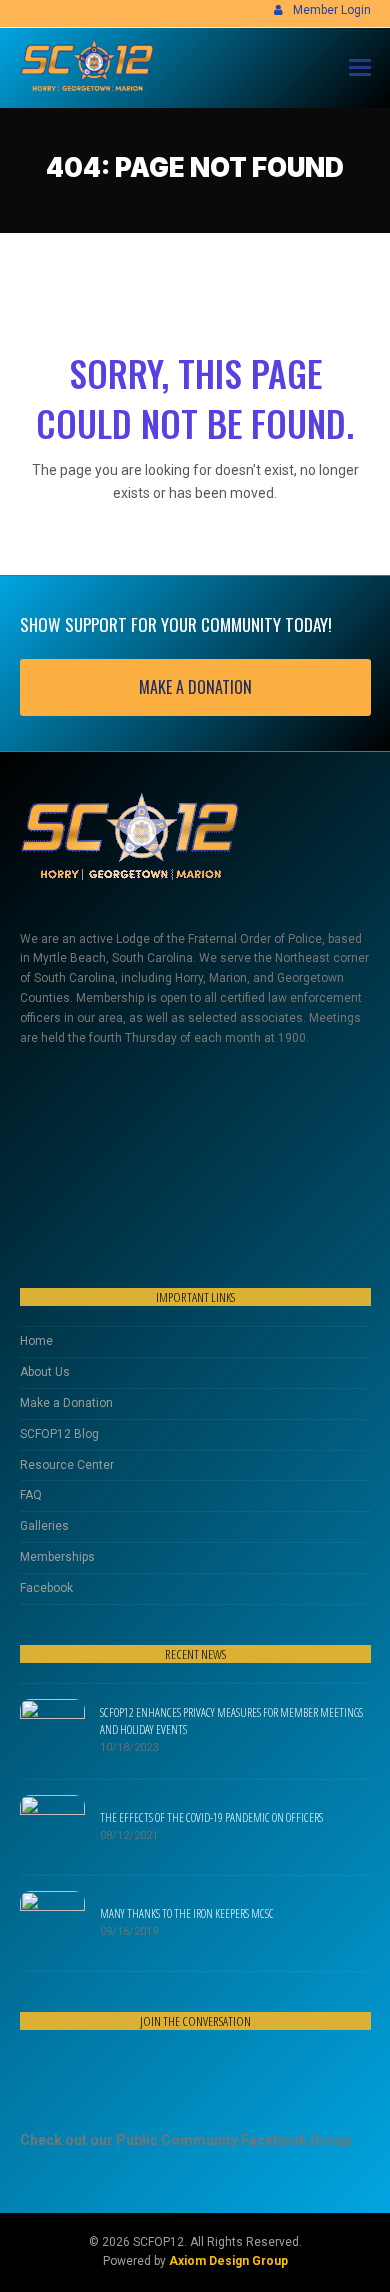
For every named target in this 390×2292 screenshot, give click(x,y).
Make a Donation (66, 1403)
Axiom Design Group (228, 2261)
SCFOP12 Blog (59, 1434)
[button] (360, 68)
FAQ (31, 1495)
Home (36, 1341)
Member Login (332, 10)
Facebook (46, 1588)
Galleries (44, 1526)
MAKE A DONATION (195, 687)
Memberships (57, 1557)
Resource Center (67, 1465)
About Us (45, 1372)
